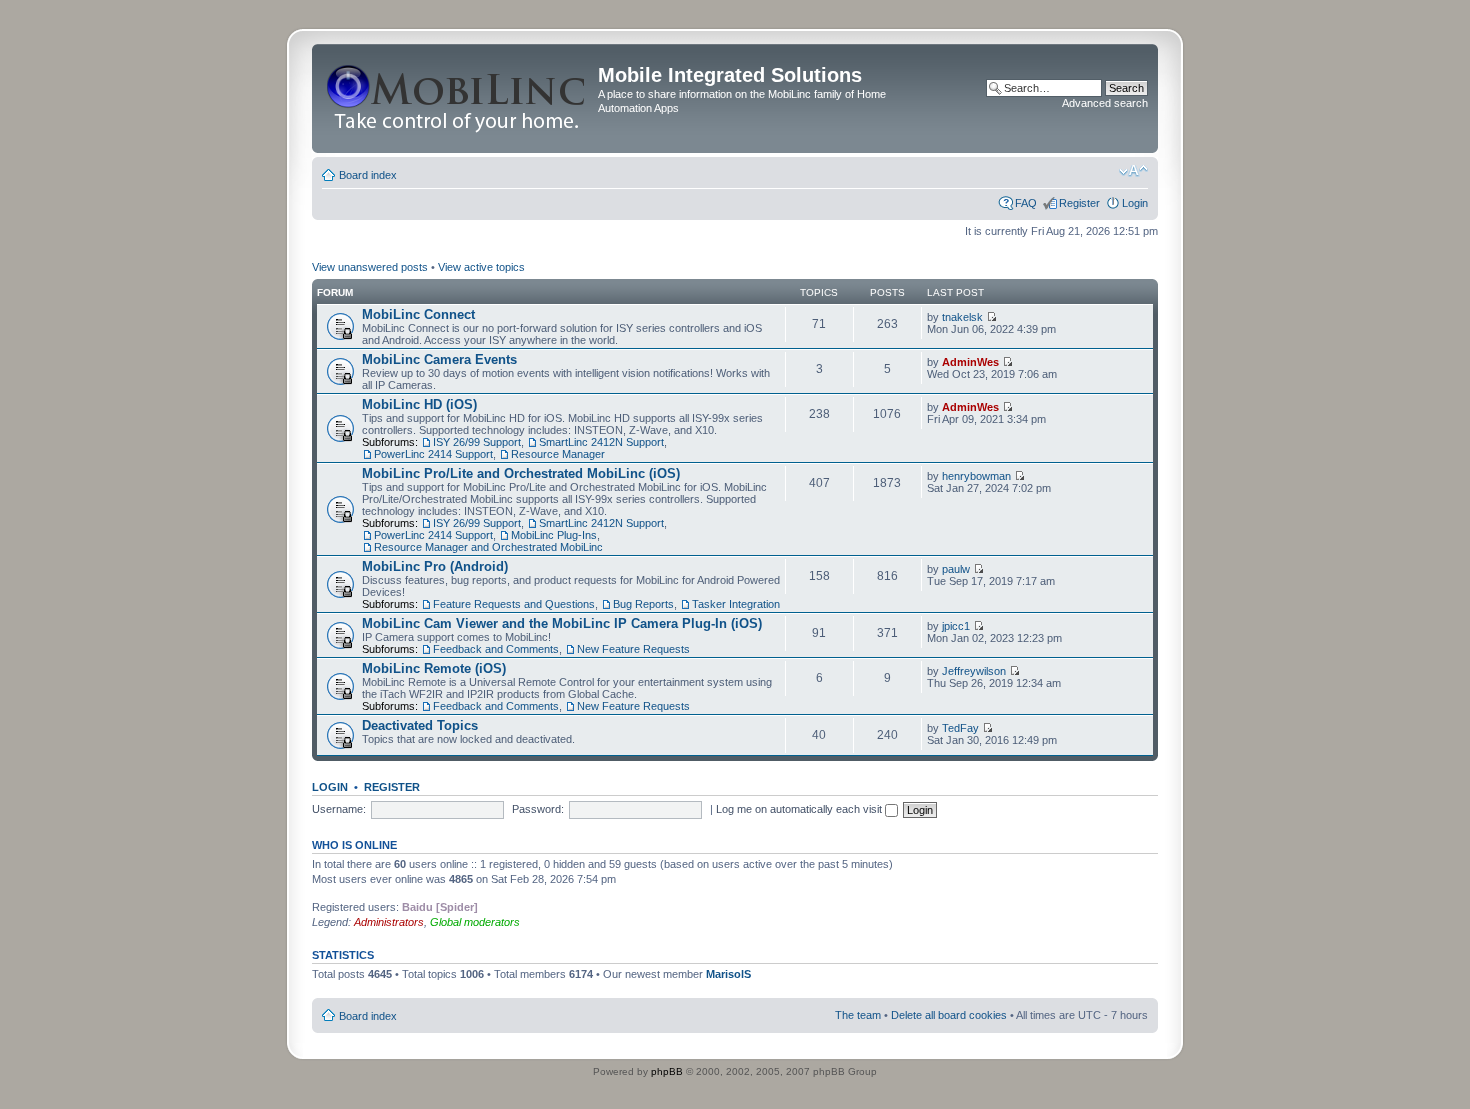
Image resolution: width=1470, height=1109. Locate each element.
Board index (368, 175)
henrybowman (976, 476)
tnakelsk (962, 317)
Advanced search (1105, 103)
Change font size (1133, 171)
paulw (956, 569)
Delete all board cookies (949, 1015)
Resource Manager (558, 454)
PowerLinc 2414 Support (433, 454)
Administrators (389, 922)
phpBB (667, 1071)
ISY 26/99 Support (477, 442)
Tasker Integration (736, 604)
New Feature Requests (633, 649)
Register (1079, 203)
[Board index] (457, 98)
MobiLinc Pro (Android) (435, 566)
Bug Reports (643, 604)
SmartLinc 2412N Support (601, 442)
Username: (339, 809)
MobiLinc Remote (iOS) (434, 668)
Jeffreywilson (974, 671)
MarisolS (728, 974)
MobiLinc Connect (418, 314)
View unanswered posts (370, 267)
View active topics (481, 267)
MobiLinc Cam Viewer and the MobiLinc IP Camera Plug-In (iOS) (562, 623)
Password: (538, 809)
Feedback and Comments (496, 649)
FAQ (1026, 203)
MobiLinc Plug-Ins (554, 535)
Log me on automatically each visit (800, 809)
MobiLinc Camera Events (439, 359)
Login (1135, 203)
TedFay (960, 728)
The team (858, 1015)
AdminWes (970, 362)
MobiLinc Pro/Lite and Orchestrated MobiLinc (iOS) (521, 473)
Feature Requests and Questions (514, 604)
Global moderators (475, 922)
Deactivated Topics (420, 725)
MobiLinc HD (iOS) (419, 404)
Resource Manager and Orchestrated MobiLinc (488, 547)
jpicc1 (956, 626)
